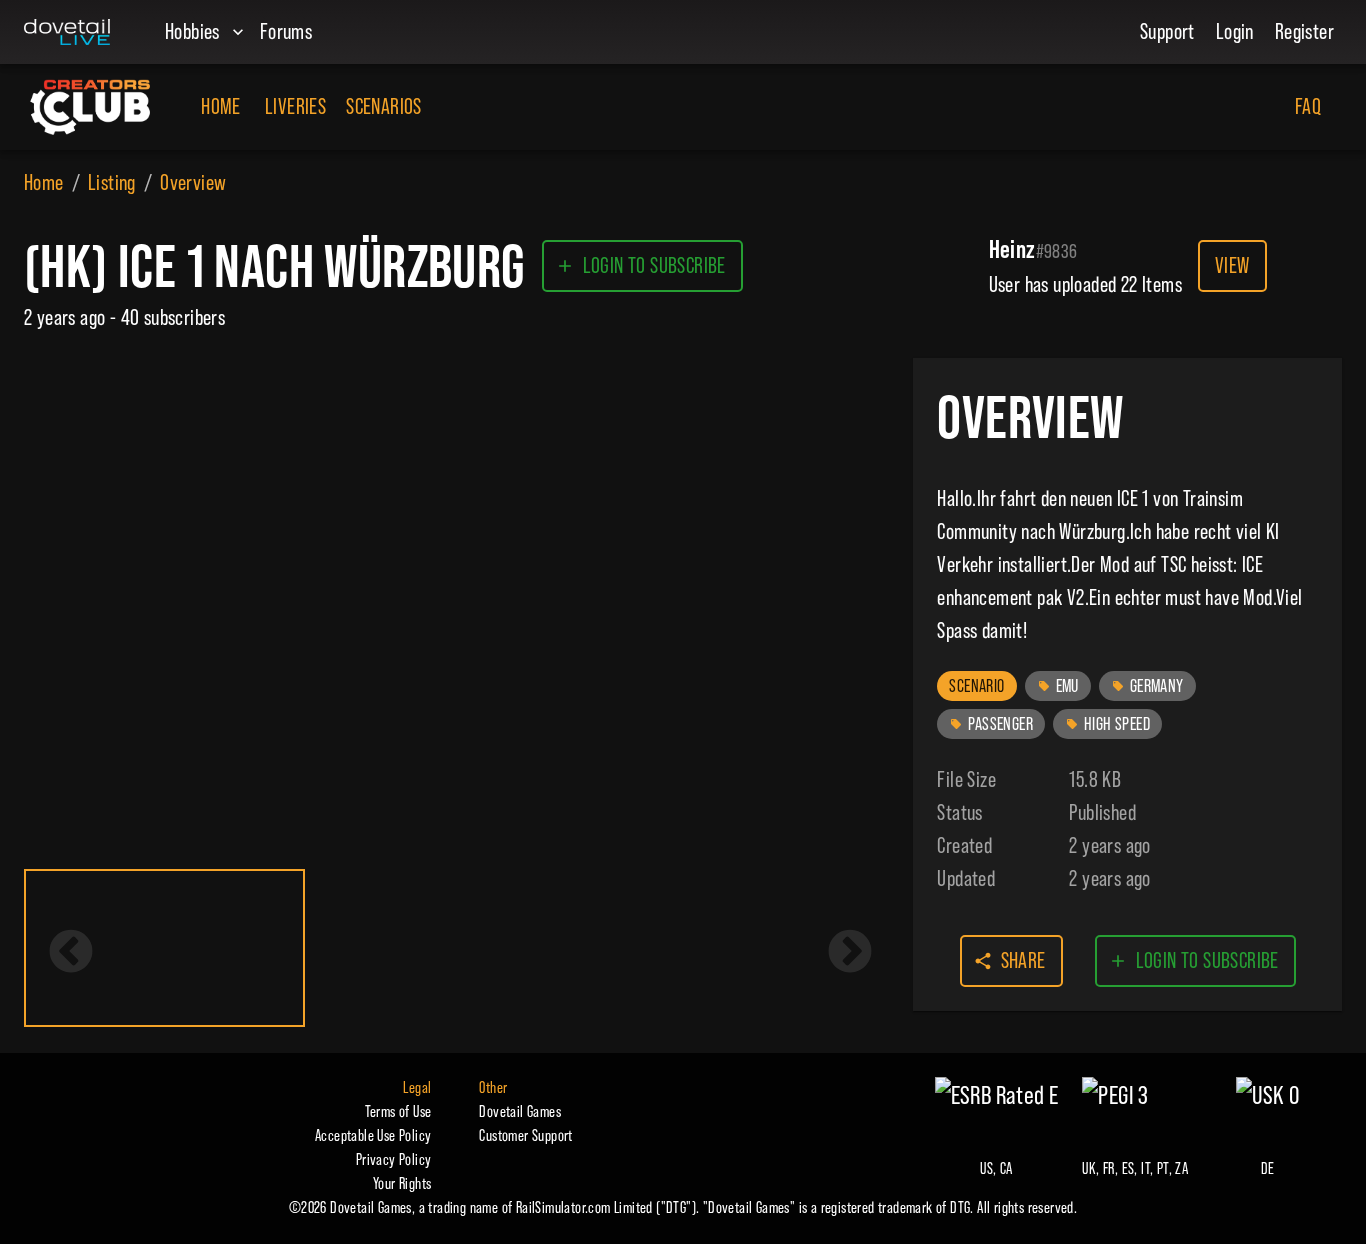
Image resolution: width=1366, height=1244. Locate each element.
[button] (976, 686)
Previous (71, 953)
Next (850, 953)
